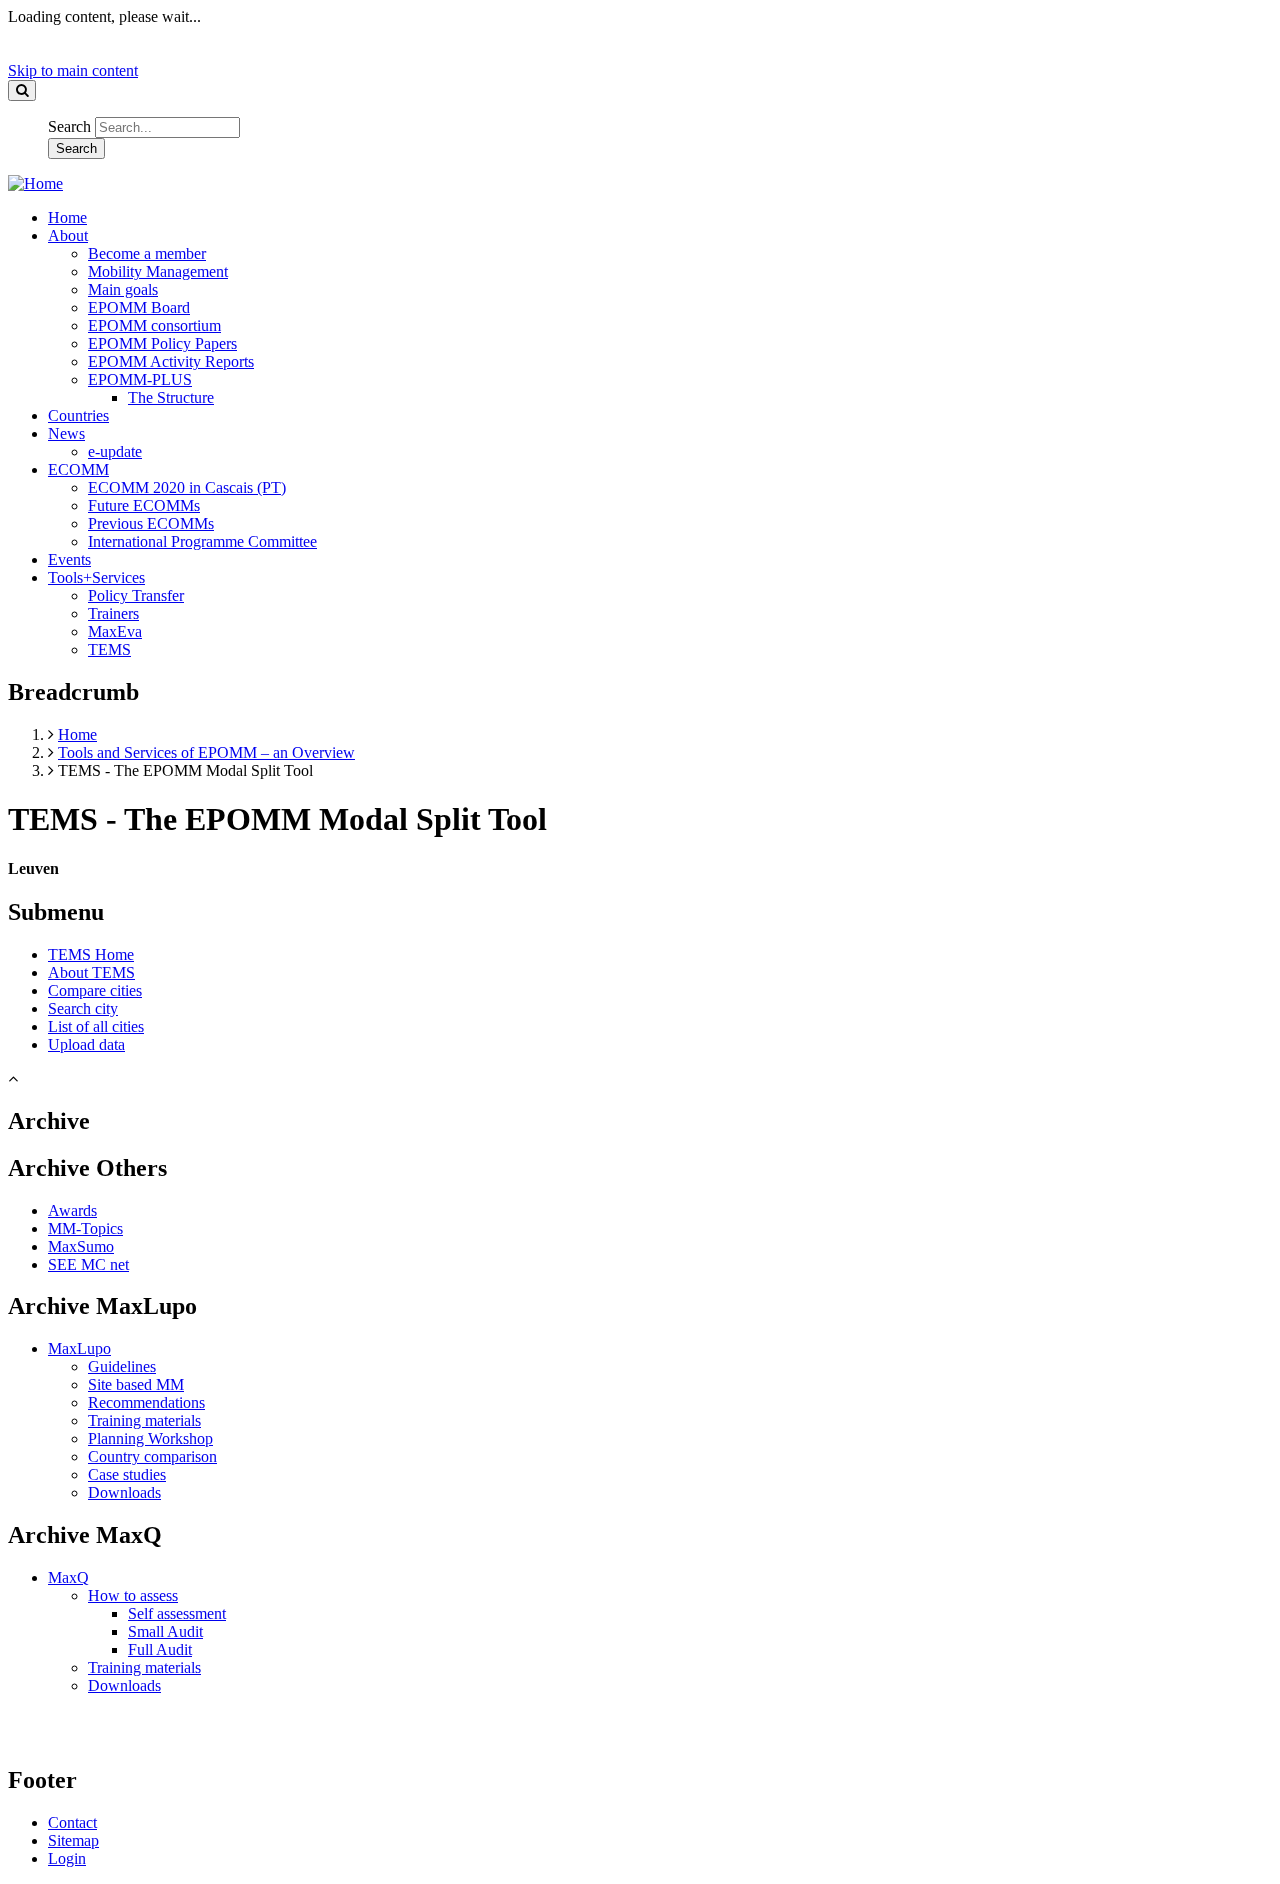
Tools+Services (96, 577)
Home (67, 217)
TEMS (109, 649)
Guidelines (122, 1366)
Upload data (86, 1044)
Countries (78, 415)
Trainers (113, 613)
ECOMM (78, 469)
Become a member (147, 253)
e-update (115, 451)
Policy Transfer (136, 595)
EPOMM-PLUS (140, 379)
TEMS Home (91, 954)
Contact (72, 1822)
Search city (83, 1008)
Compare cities (95, 990)
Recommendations (146, 1402)
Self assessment (177, 1613)
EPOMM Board (139, 307)
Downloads (124, 1492)
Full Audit (160, 1649)
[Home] (35, 183)
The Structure (171, 397)
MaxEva (115, 631)
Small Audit (165, 1631)
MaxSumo (81, 1246)
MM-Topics (85, 1228)
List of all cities (96, 1026)
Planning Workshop (150, 1438)
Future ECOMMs (144, 505)
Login (67, 1858)
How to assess (133, 1595)
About (68, 235)
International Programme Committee (202, 541)
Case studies (127, 1474)
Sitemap (73, 1840)
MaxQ (68, 1577)
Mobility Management (158, 271)
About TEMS (91, 972)
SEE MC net (88, 1264)
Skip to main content (73, 70)
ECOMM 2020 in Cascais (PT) (187, 487)
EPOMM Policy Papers (162, 343)
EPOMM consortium (154, 325)
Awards (72, 1210)
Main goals (123, 289)
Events (69, 559)
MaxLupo (79, 1348)
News (66, 433)
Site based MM (136, 1384)
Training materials (144, 1420)
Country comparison (152, 1456)
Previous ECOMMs (151, 523)
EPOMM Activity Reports (171, 361)
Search (69, 126)
